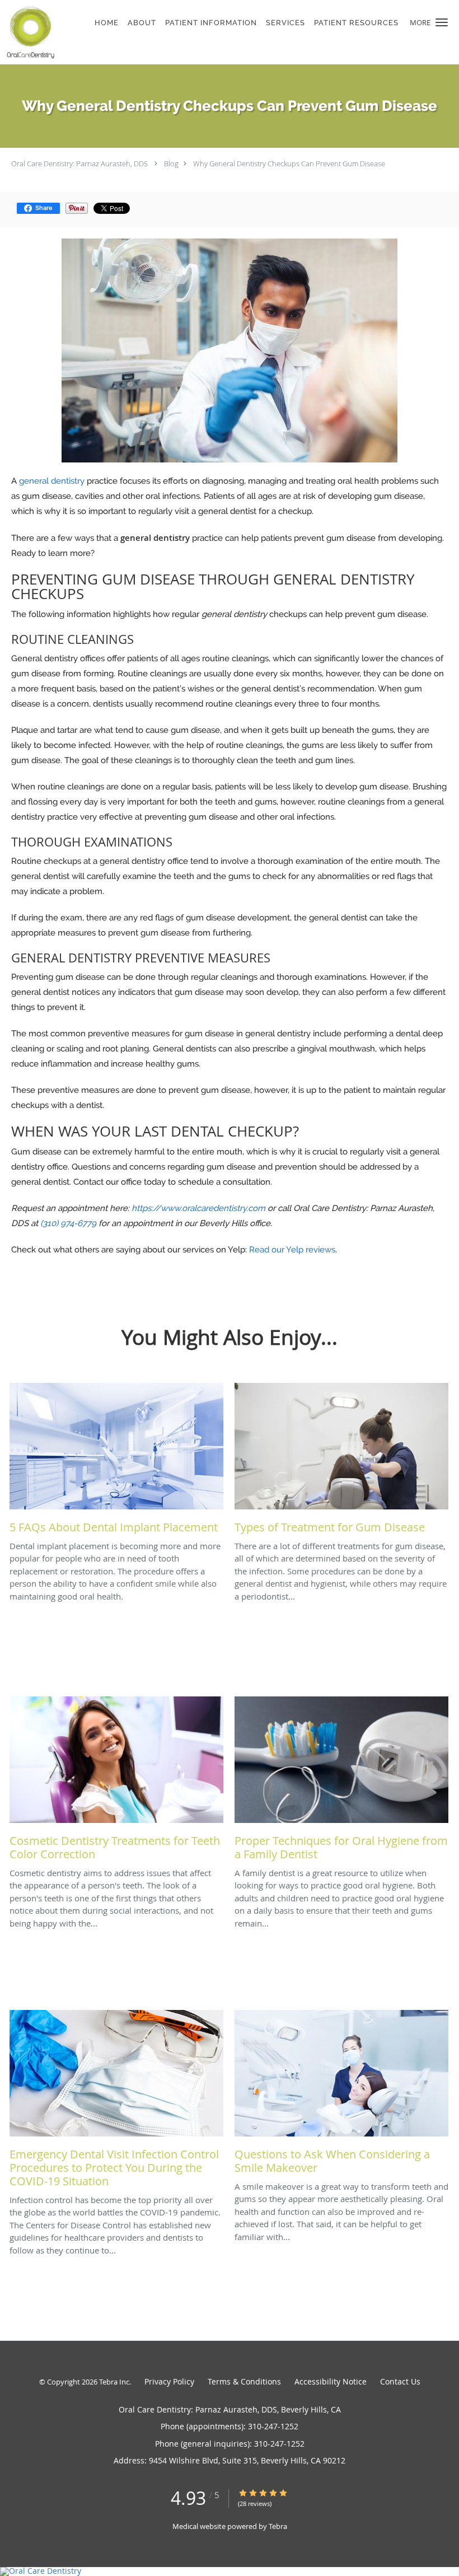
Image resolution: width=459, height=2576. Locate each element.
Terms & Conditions (244, 2381)
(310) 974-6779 (68, 1223)
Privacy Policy (169, 2381)
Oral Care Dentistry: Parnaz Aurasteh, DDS (79, 163)
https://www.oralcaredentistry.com (198, 1208)
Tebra (278, 2526)
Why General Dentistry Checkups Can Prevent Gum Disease (289, 163)
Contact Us (400, 2381)
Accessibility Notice (331, 2381)
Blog (171, 163)
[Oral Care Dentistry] (230, 2572)
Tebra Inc (114, 2382)
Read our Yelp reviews (292, 1250)
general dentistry (52, 481)
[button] (442, 22)
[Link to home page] (29, 32)
